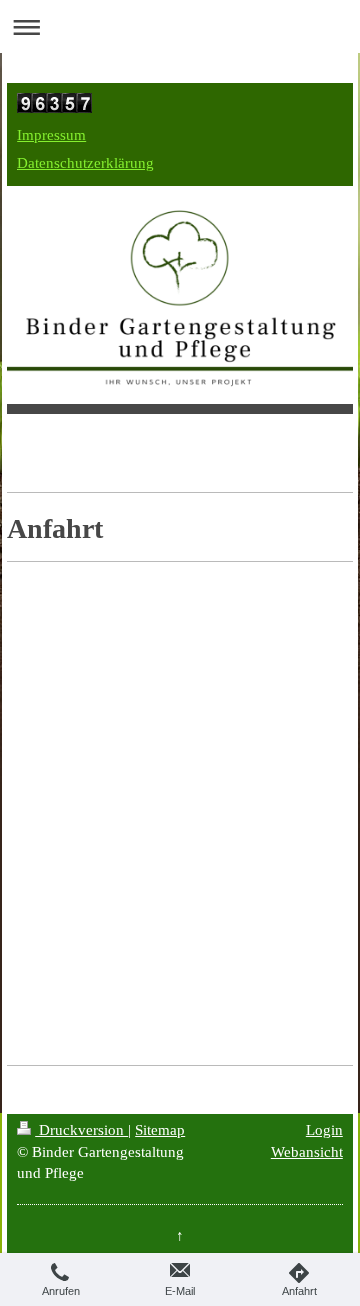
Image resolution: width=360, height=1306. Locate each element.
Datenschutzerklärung (85, 162)
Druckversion (81, 1129)
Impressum (51, 134)
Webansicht (307, 1151)
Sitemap (160, 1129)
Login (324, 1129)
